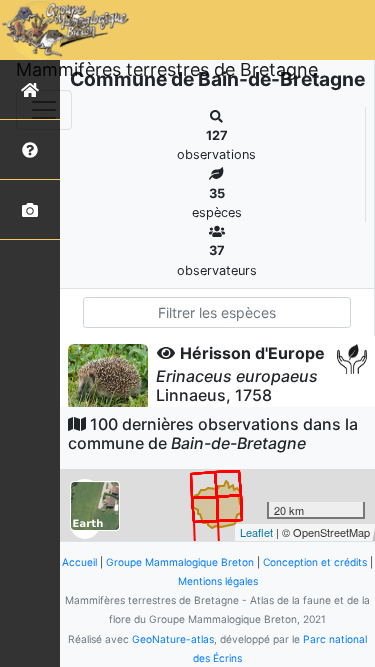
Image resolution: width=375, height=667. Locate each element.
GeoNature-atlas (173, 639)
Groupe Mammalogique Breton (180, 562)
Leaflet (256, 532)
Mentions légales (218, 581)
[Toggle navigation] (44, 110)
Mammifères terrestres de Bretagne (167, 69)
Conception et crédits (315, 562)
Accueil (79, 562)
